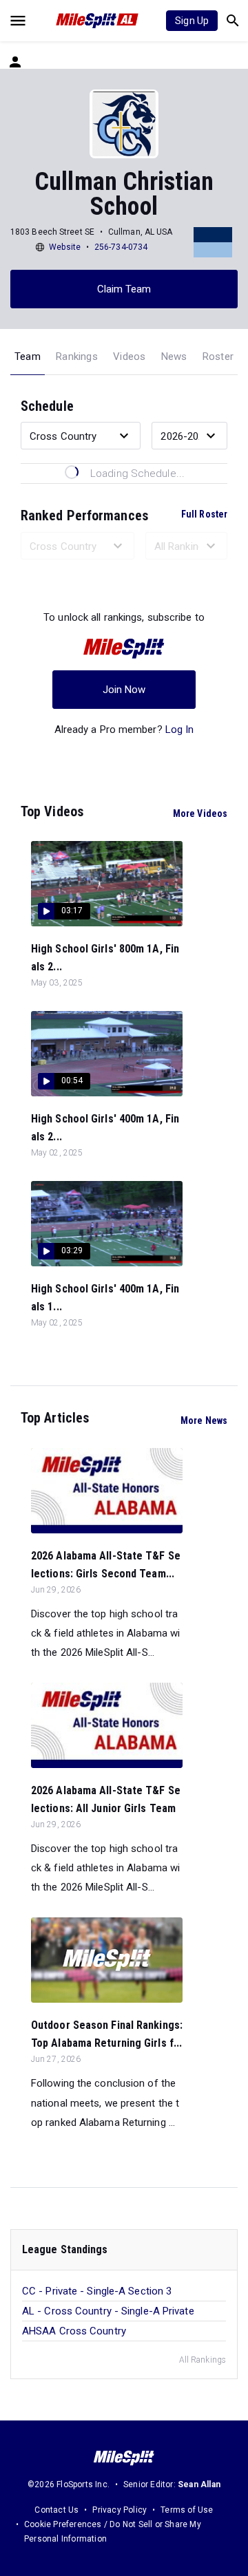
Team (28, 356)
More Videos (200, 813)
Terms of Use (187, 2510)
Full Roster (204, 514)
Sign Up (192, 21)
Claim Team (124, 289)
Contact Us (56, 2510)
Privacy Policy (120, 2510)
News (174, 356)
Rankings (77, 356)
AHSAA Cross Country (74, 2331)
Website (65, 247)
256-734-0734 (121, 247)
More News (204, 1420)
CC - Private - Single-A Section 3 (97, 2291)
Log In (180, 730)
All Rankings (203, 2360)
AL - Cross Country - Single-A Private (108, 2311)
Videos (129, 356)
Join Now (124, 690)
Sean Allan (199, 2484)
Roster (218, 356)
